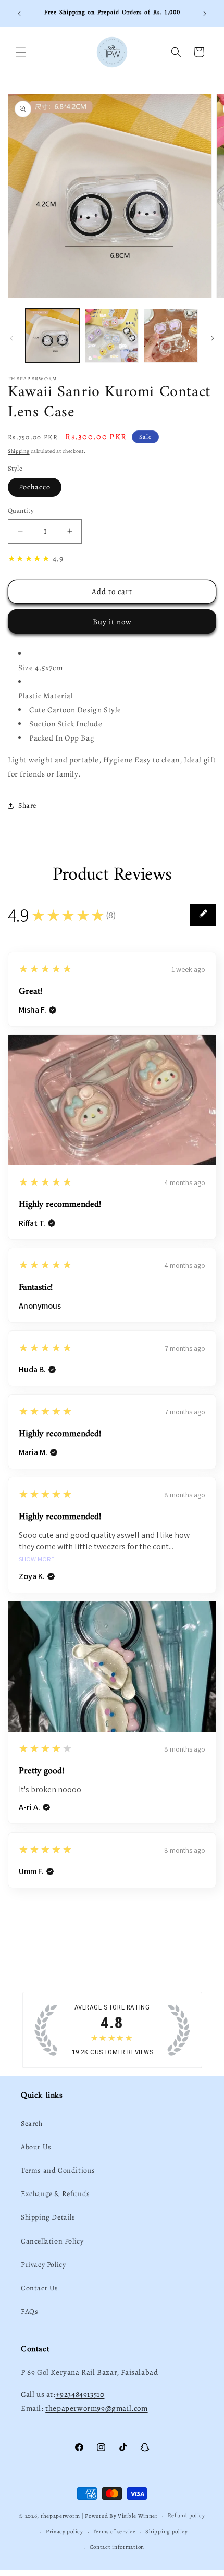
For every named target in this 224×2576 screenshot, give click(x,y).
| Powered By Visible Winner (120, 2516)
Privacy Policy (43, 2265)
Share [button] (27, 805)
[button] (21, 52)
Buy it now (112, 622)
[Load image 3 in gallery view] (171, 336)
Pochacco (35, 487)
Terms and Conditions (58, 2170)
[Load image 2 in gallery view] (112, 336)
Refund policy (186, 2515)
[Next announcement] (205, 14)
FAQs (29, 2312)
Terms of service (114, 2531)
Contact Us (40, 2288)
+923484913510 (80, 2394)
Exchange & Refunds (55, 2194)
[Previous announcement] (19, 14)
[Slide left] (11, 338)
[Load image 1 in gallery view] (53, 336)
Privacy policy (65, 2531)
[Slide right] (213, 338)
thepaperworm (60, 2516)
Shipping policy (167, 2531)
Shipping (19, 451)
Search (32, 2123)
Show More (37, 1560)
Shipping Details (48, 2217)
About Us (36, 2147)
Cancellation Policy (52, 2241)
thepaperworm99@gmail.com (96, 2408)
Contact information (117, 2547)
